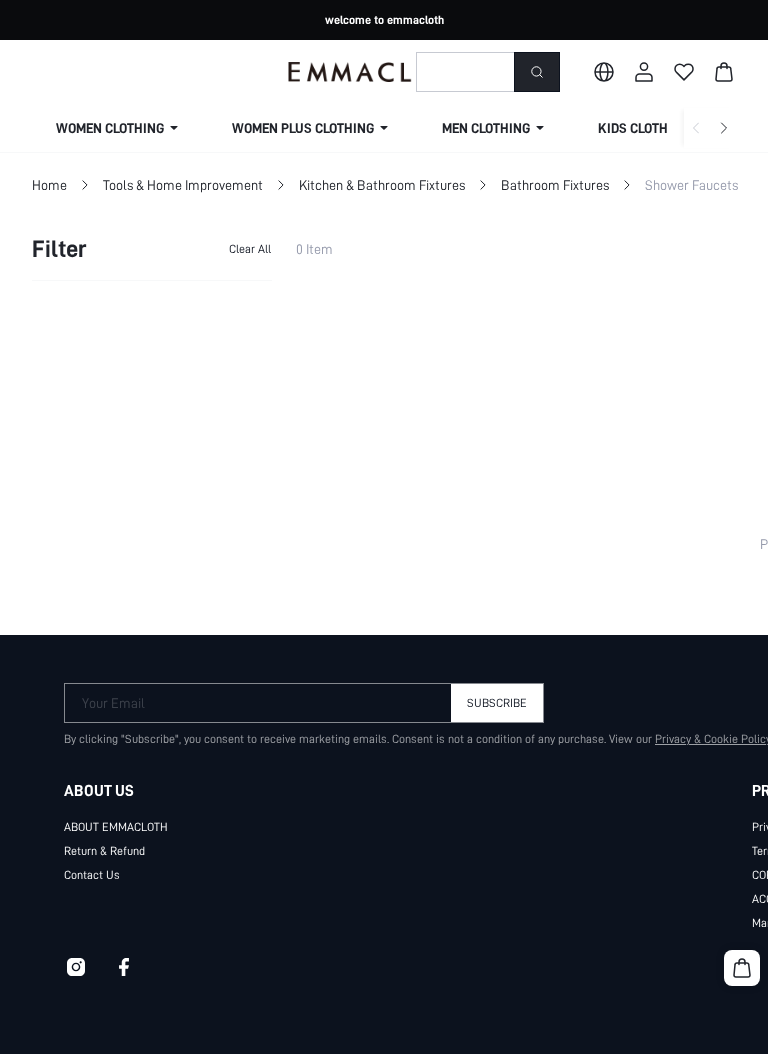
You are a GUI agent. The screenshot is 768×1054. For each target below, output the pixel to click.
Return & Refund (104, 851)
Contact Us (92, 875)
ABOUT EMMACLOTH (116, 827)
